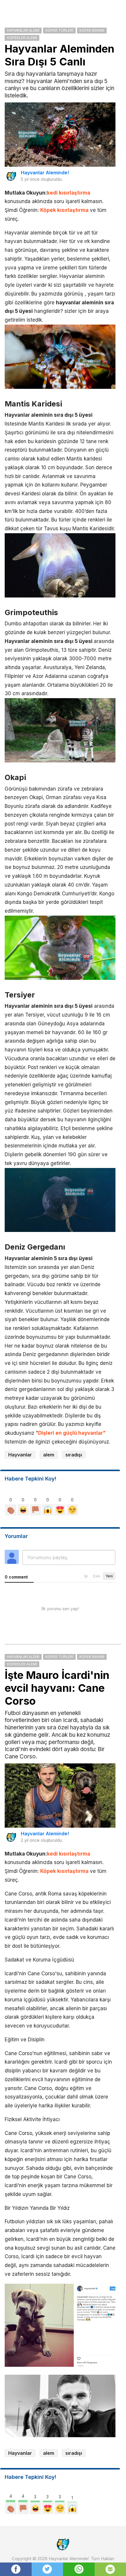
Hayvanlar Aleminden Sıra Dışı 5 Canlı (59, 55)
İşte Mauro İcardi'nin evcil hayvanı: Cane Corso (57, 1688)
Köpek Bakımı (92, 30)
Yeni (109, 1576)
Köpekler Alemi (22, 38)
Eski (97, 1576)
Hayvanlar (20, 1455)
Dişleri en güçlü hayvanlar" (72, 1433)
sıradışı (74, 1455)
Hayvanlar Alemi (23, 30)
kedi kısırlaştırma (69, 193)
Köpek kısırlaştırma (64, 210)
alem (49, 1455)
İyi (86, 1576)
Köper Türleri (59, 30)
